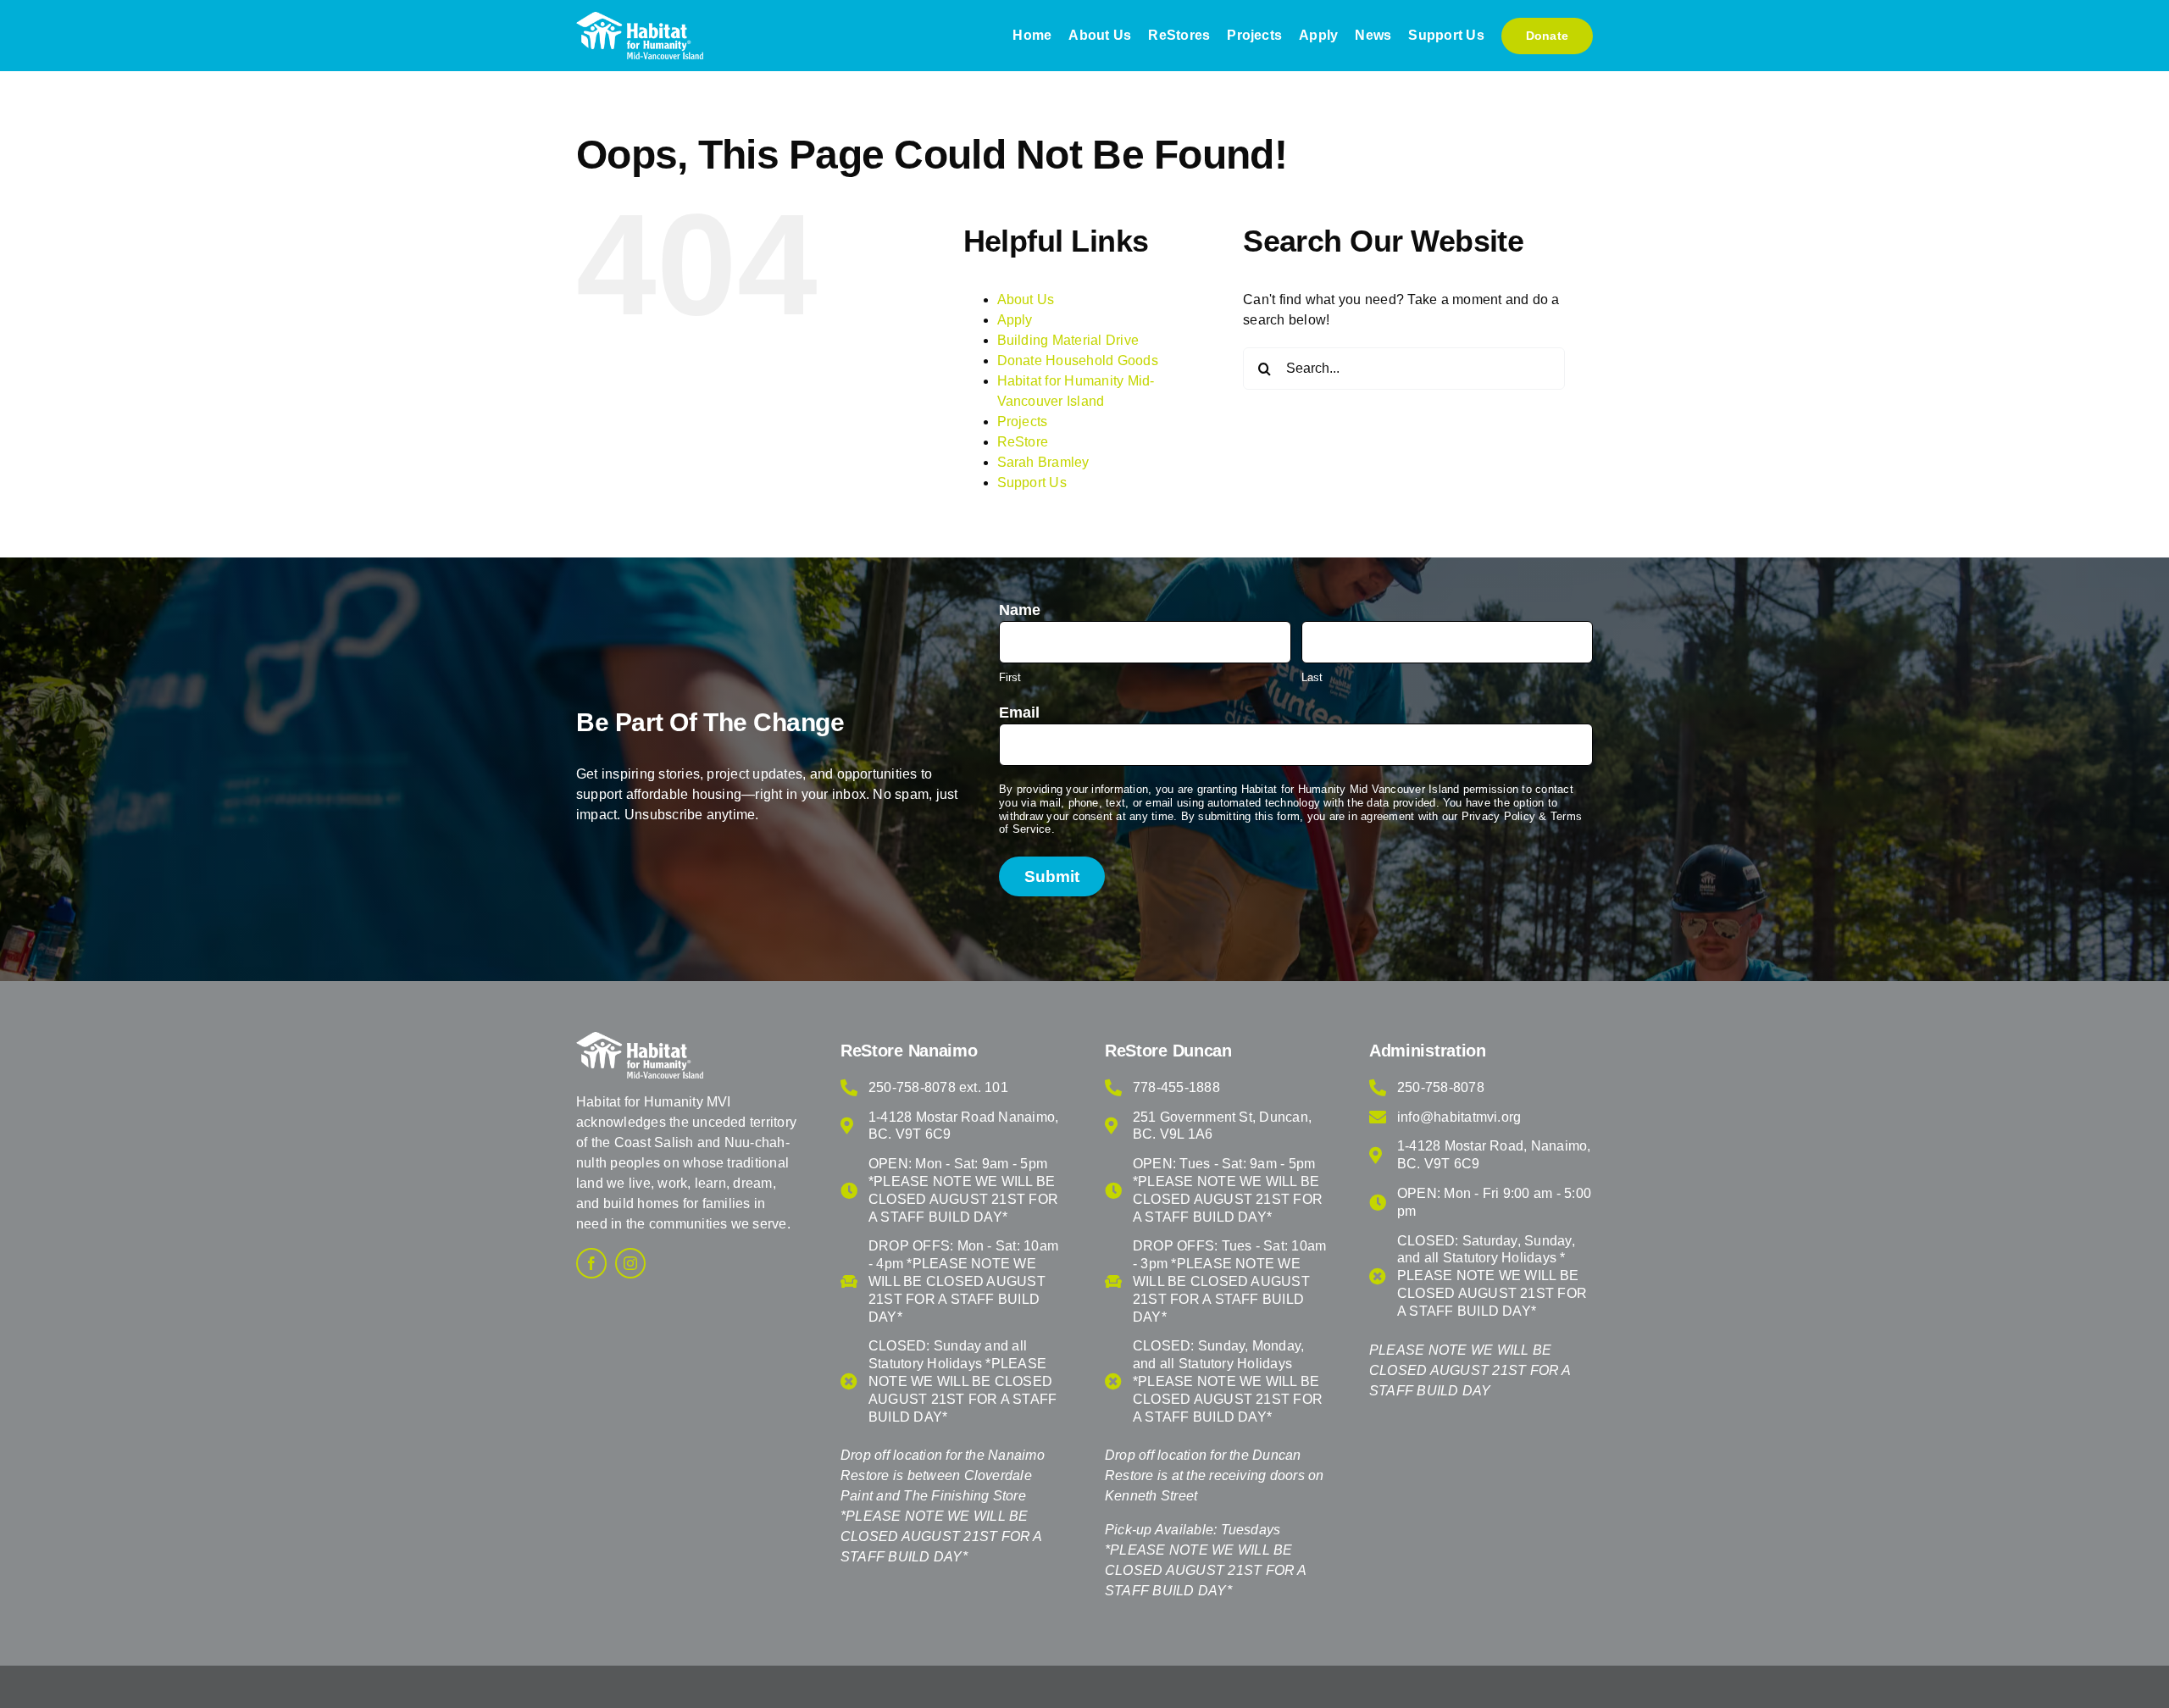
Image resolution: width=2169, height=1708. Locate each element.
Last (1312, 677)
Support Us (1032, 482)
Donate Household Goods (1078, 360)
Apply (1015, 320)
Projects (1023, 421)
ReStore (1023, 442)
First (1010, 677)
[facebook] (591, 1263)
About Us (1026, 299)
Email (1019, 713)
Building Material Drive (1068, 340)
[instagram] (630, 1263)
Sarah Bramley (1043, 462)
